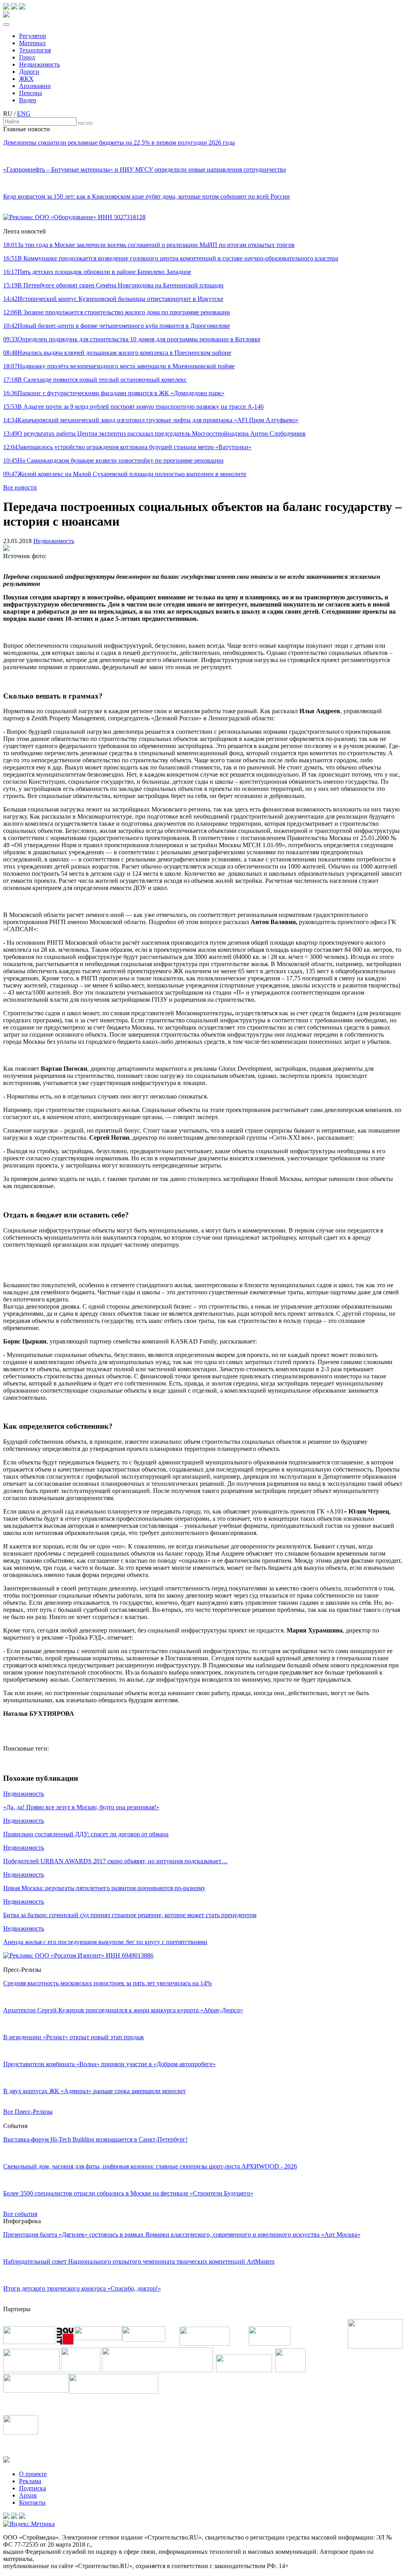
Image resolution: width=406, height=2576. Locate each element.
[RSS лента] (22, 7)
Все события (20, 2214)
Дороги (29, 72)
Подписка (33, 2488)
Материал (32, 43)
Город (27, 57)
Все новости (20, 487)
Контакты (32, 2502)
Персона (31, 93)
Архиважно (35, 86)
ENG (24, 114)
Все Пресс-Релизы (28, 2112)
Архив (28, 2495)
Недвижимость (39, 64)
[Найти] (81, 123)
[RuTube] (14, 7)
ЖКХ (26, 79)
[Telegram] (6, 7)
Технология (35, 50)
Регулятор (33, 36)
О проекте (33, 2474)
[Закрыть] (89, 123)
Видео (28, 100)
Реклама (30, 2481)
